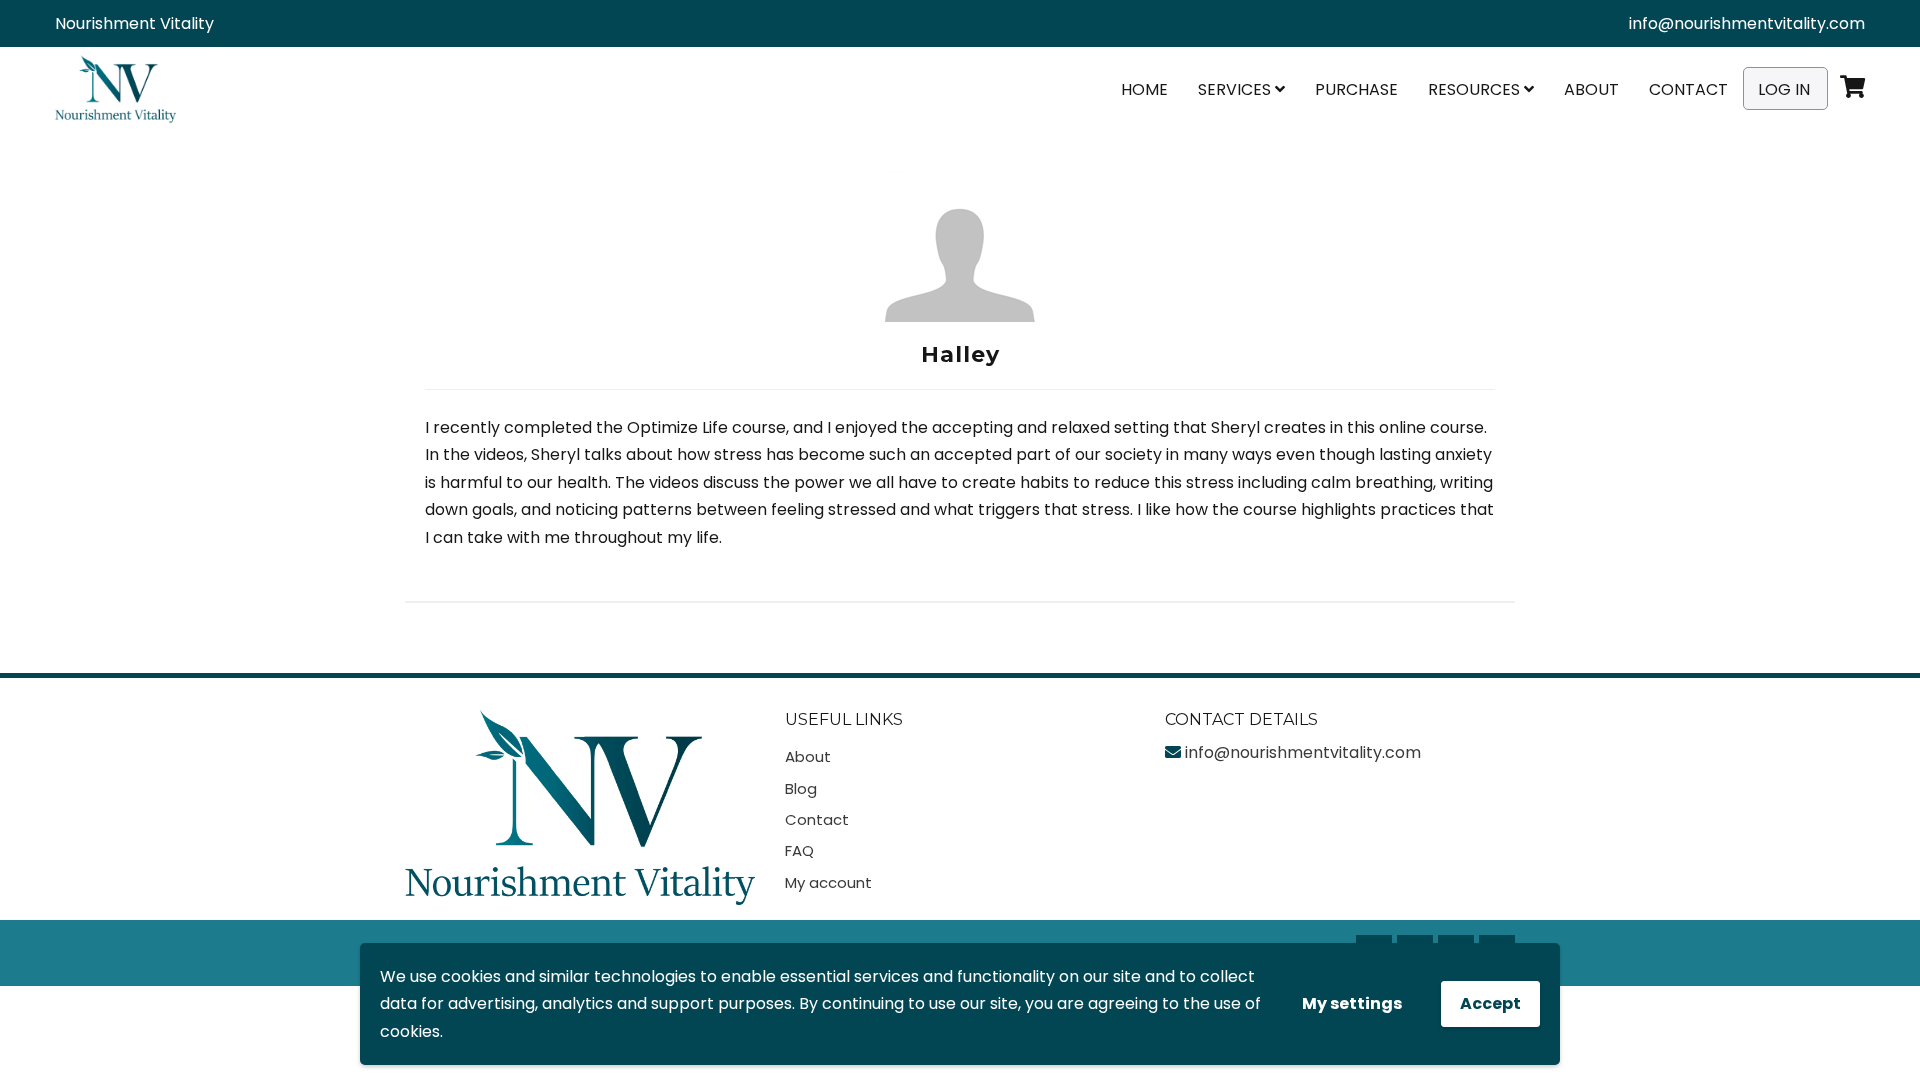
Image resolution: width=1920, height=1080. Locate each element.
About (1591, 89)
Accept (1490, 1003)
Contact (1688, 89)
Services (1236, 89)
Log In (1784, 89)
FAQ (799, 850)
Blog (801, 788)
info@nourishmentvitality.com (1747, 23)
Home (1144, 89)
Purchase (1356, 89)
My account (828, 882)
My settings (1352, 1003)
